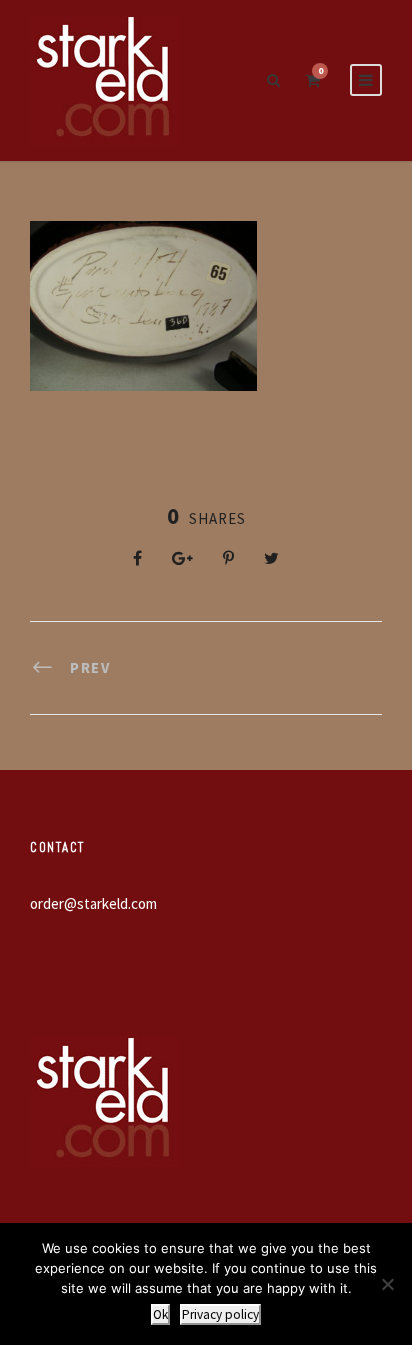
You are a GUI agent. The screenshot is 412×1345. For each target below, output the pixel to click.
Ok (160, 1314)
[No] (387, 1284)
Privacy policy (220, 1314)
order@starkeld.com (93, 903)
